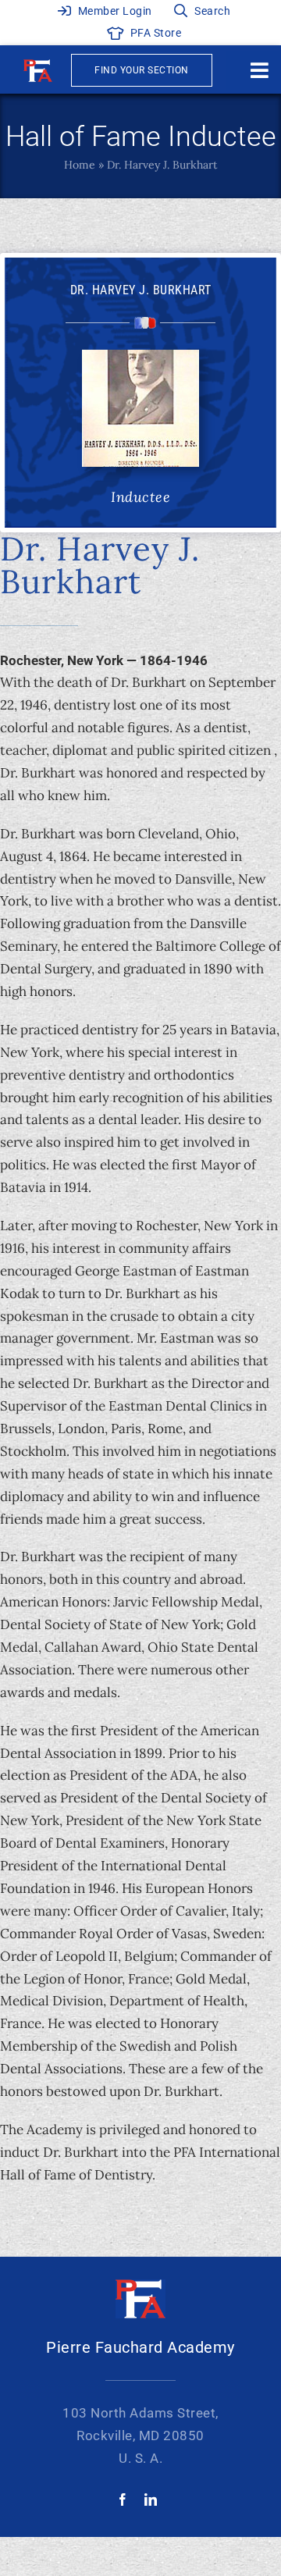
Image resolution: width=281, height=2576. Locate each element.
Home (80, 165)
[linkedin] (151, 2500)
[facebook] (123, 2500)
